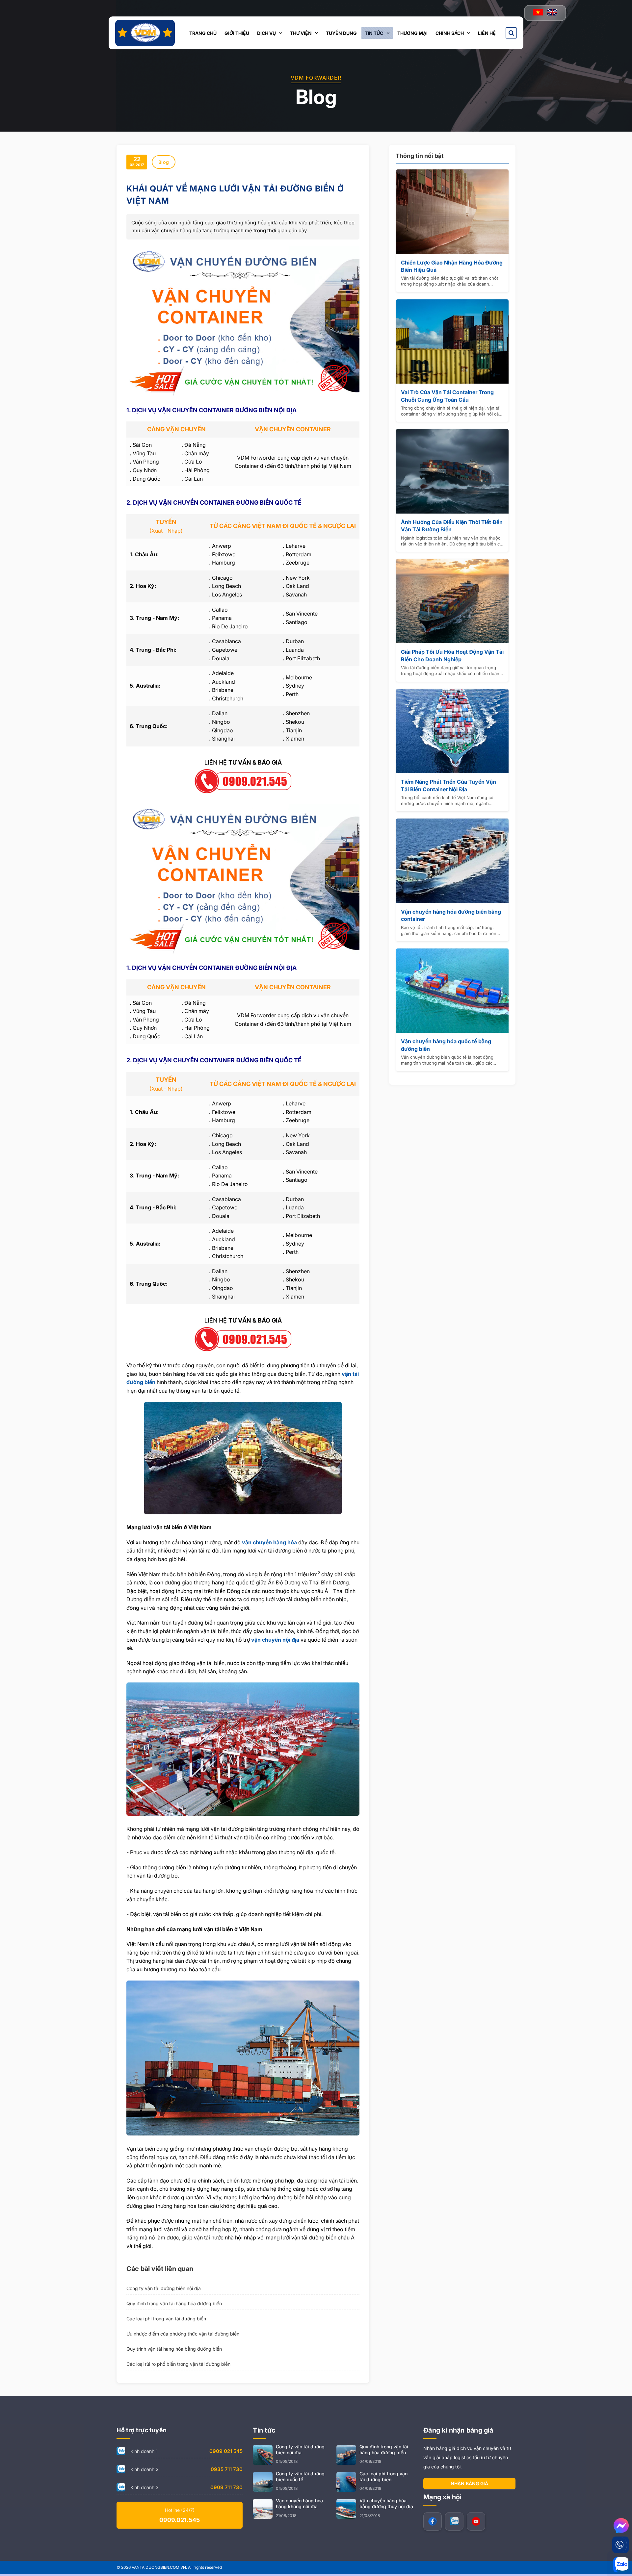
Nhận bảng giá (469, 2483)
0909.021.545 (180, 2520)
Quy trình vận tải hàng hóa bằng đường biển (174, 2349)
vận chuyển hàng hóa (269, 1542)
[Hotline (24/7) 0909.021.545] (620, 2545)
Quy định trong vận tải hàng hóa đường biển (174, 2303)
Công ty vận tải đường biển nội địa (164, 2288)
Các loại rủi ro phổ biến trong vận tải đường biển (178, 2364)
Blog (164, 162)
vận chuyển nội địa (275, 1640)
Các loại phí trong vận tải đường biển (166, 2319)
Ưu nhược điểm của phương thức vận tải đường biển (183, 2334)
